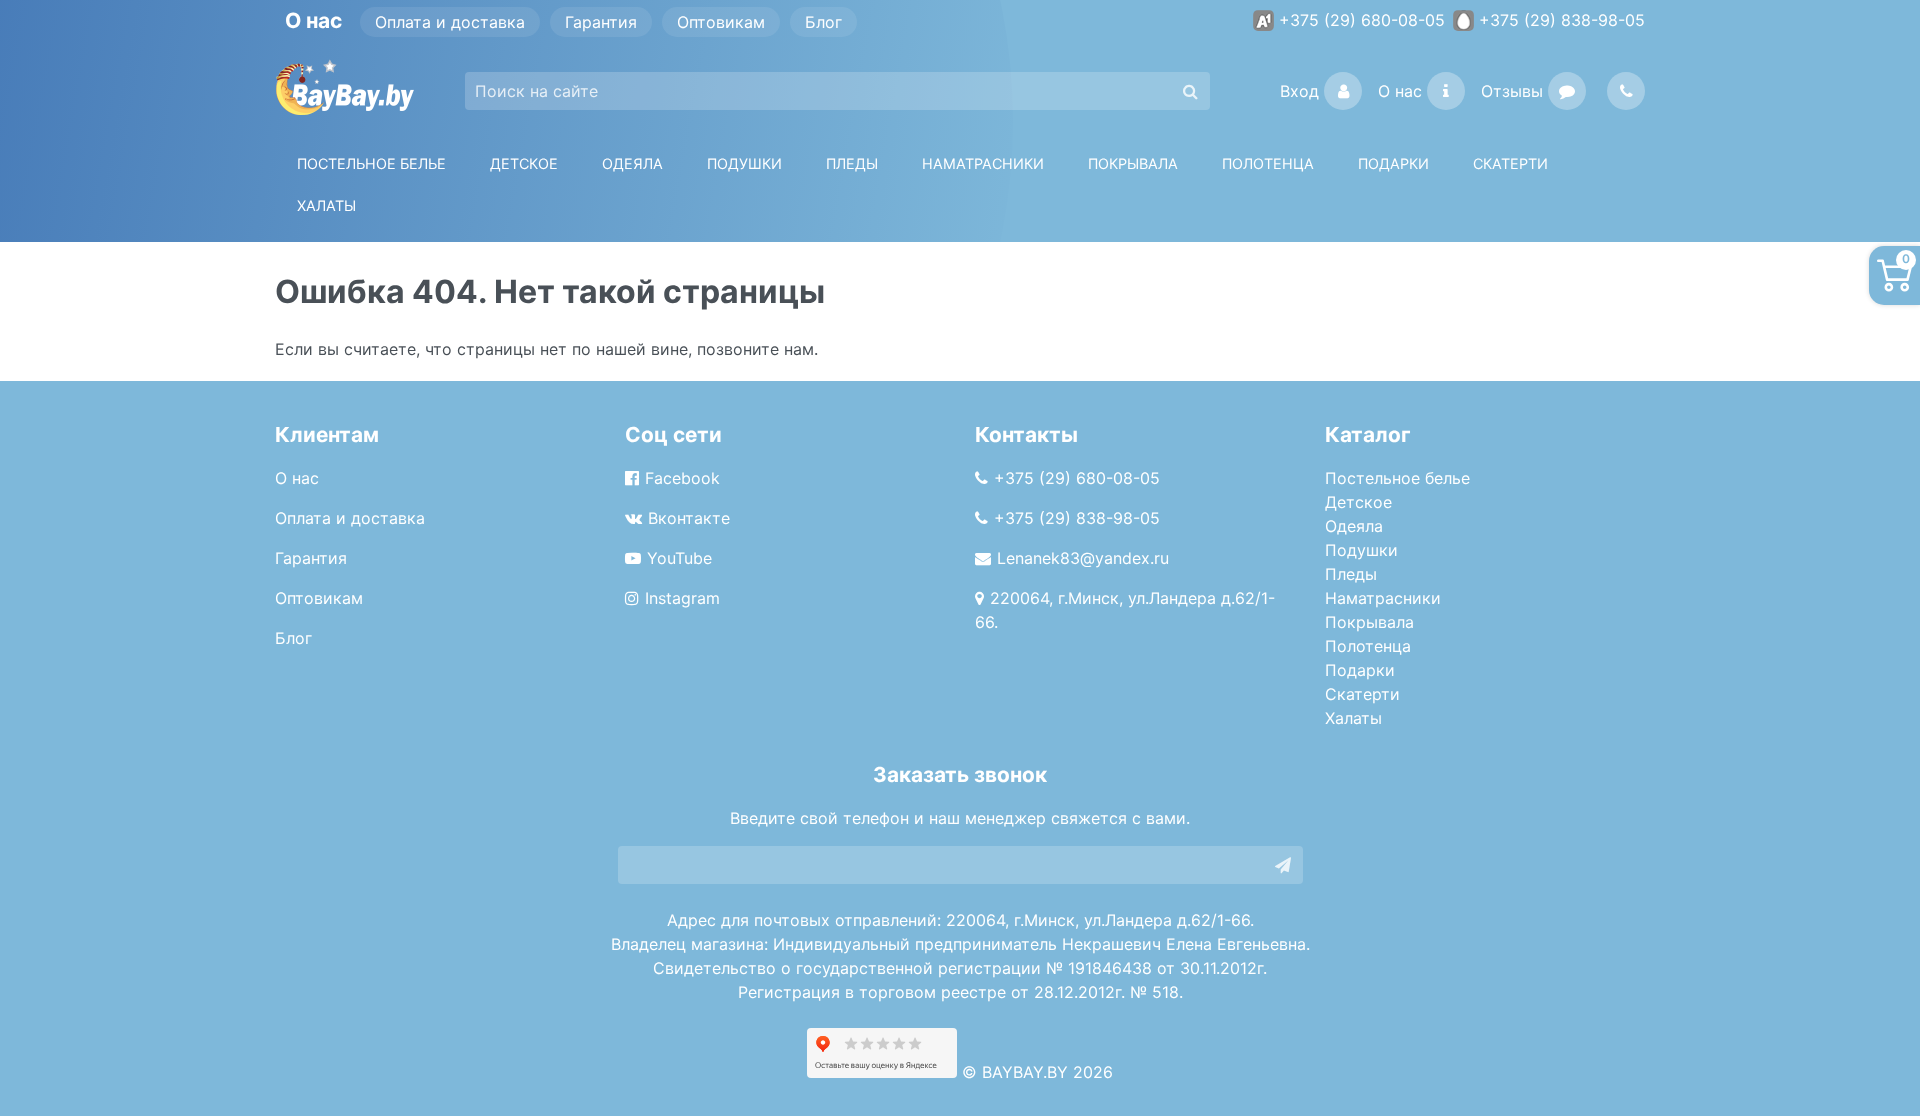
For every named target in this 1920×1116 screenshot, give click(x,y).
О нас (1400, 91)
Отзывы (1512, 91)
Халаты (326, 205)
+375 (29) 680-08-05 (1362, 20)
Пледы (1351, 574)
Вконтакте (689, 518)
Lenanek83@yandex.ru (1083, 558)
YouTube (679, 558)
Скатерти (1362, 694)
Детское (524, 163)
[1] (1283, 865)
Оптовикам (721, 22)
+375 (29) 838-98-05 (1562, 20)
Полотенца (1268, 163)
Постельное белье (371, 163)
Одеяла (632, 163)
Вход (1299, 91)
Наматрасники (1383, 598)
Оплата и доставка (450, 22)
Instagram (682, 598)
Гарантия (601, 22)
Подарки (1360, 670)
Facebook (682, 478)
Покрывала (1369, 622)
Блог (823, 22)
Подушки (744, 163)
